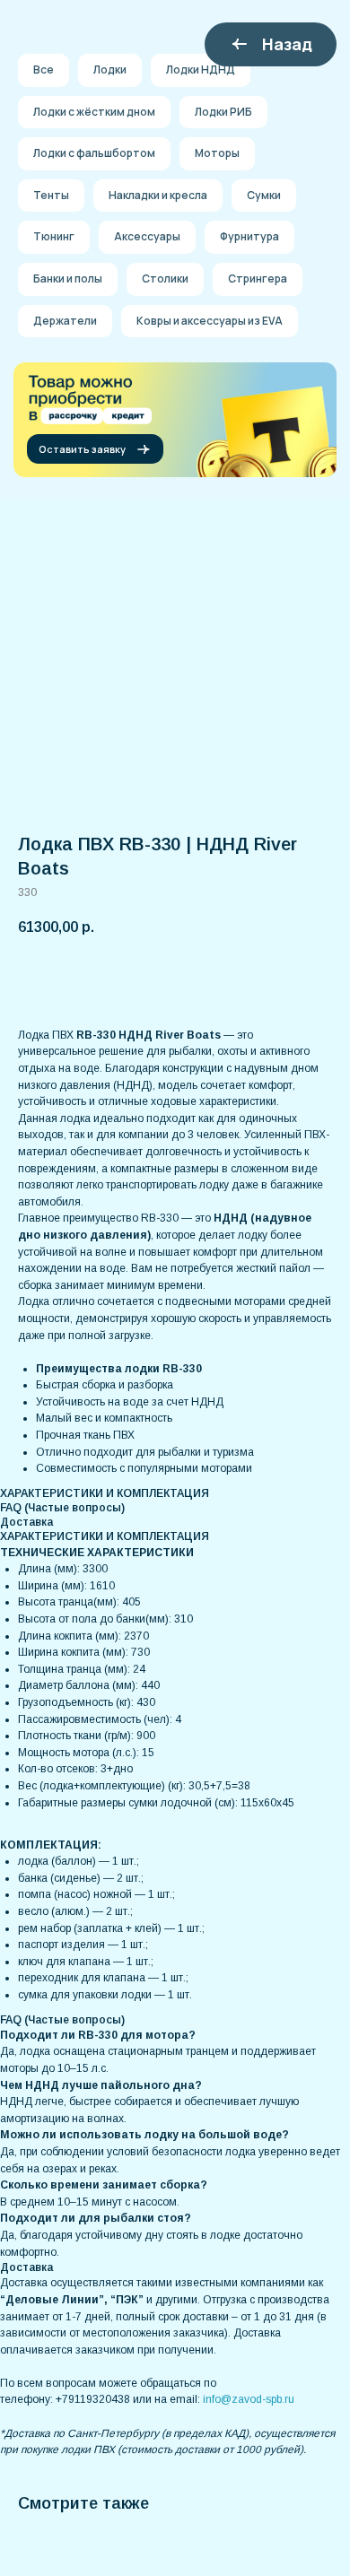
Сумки (264, 195)
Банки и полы (68, 278)
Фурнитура (249, 236)
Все (44, 70)
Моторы (217, 153)
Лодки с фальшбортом (94, 153)
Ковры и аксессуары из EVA (210, 321)
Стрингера (258, 278)
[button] (95, 449)
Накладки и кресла (158, 195)
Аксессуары (147, 236)
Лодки (110, 70)
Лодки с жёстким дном (94, 112)
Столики (165, 278)
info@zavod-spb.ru (249, 2399)
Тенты (51, 195)
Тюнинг (54, 236)
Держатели (65, 321)
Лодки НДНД (201, 70)
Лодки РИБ (223, 112)
